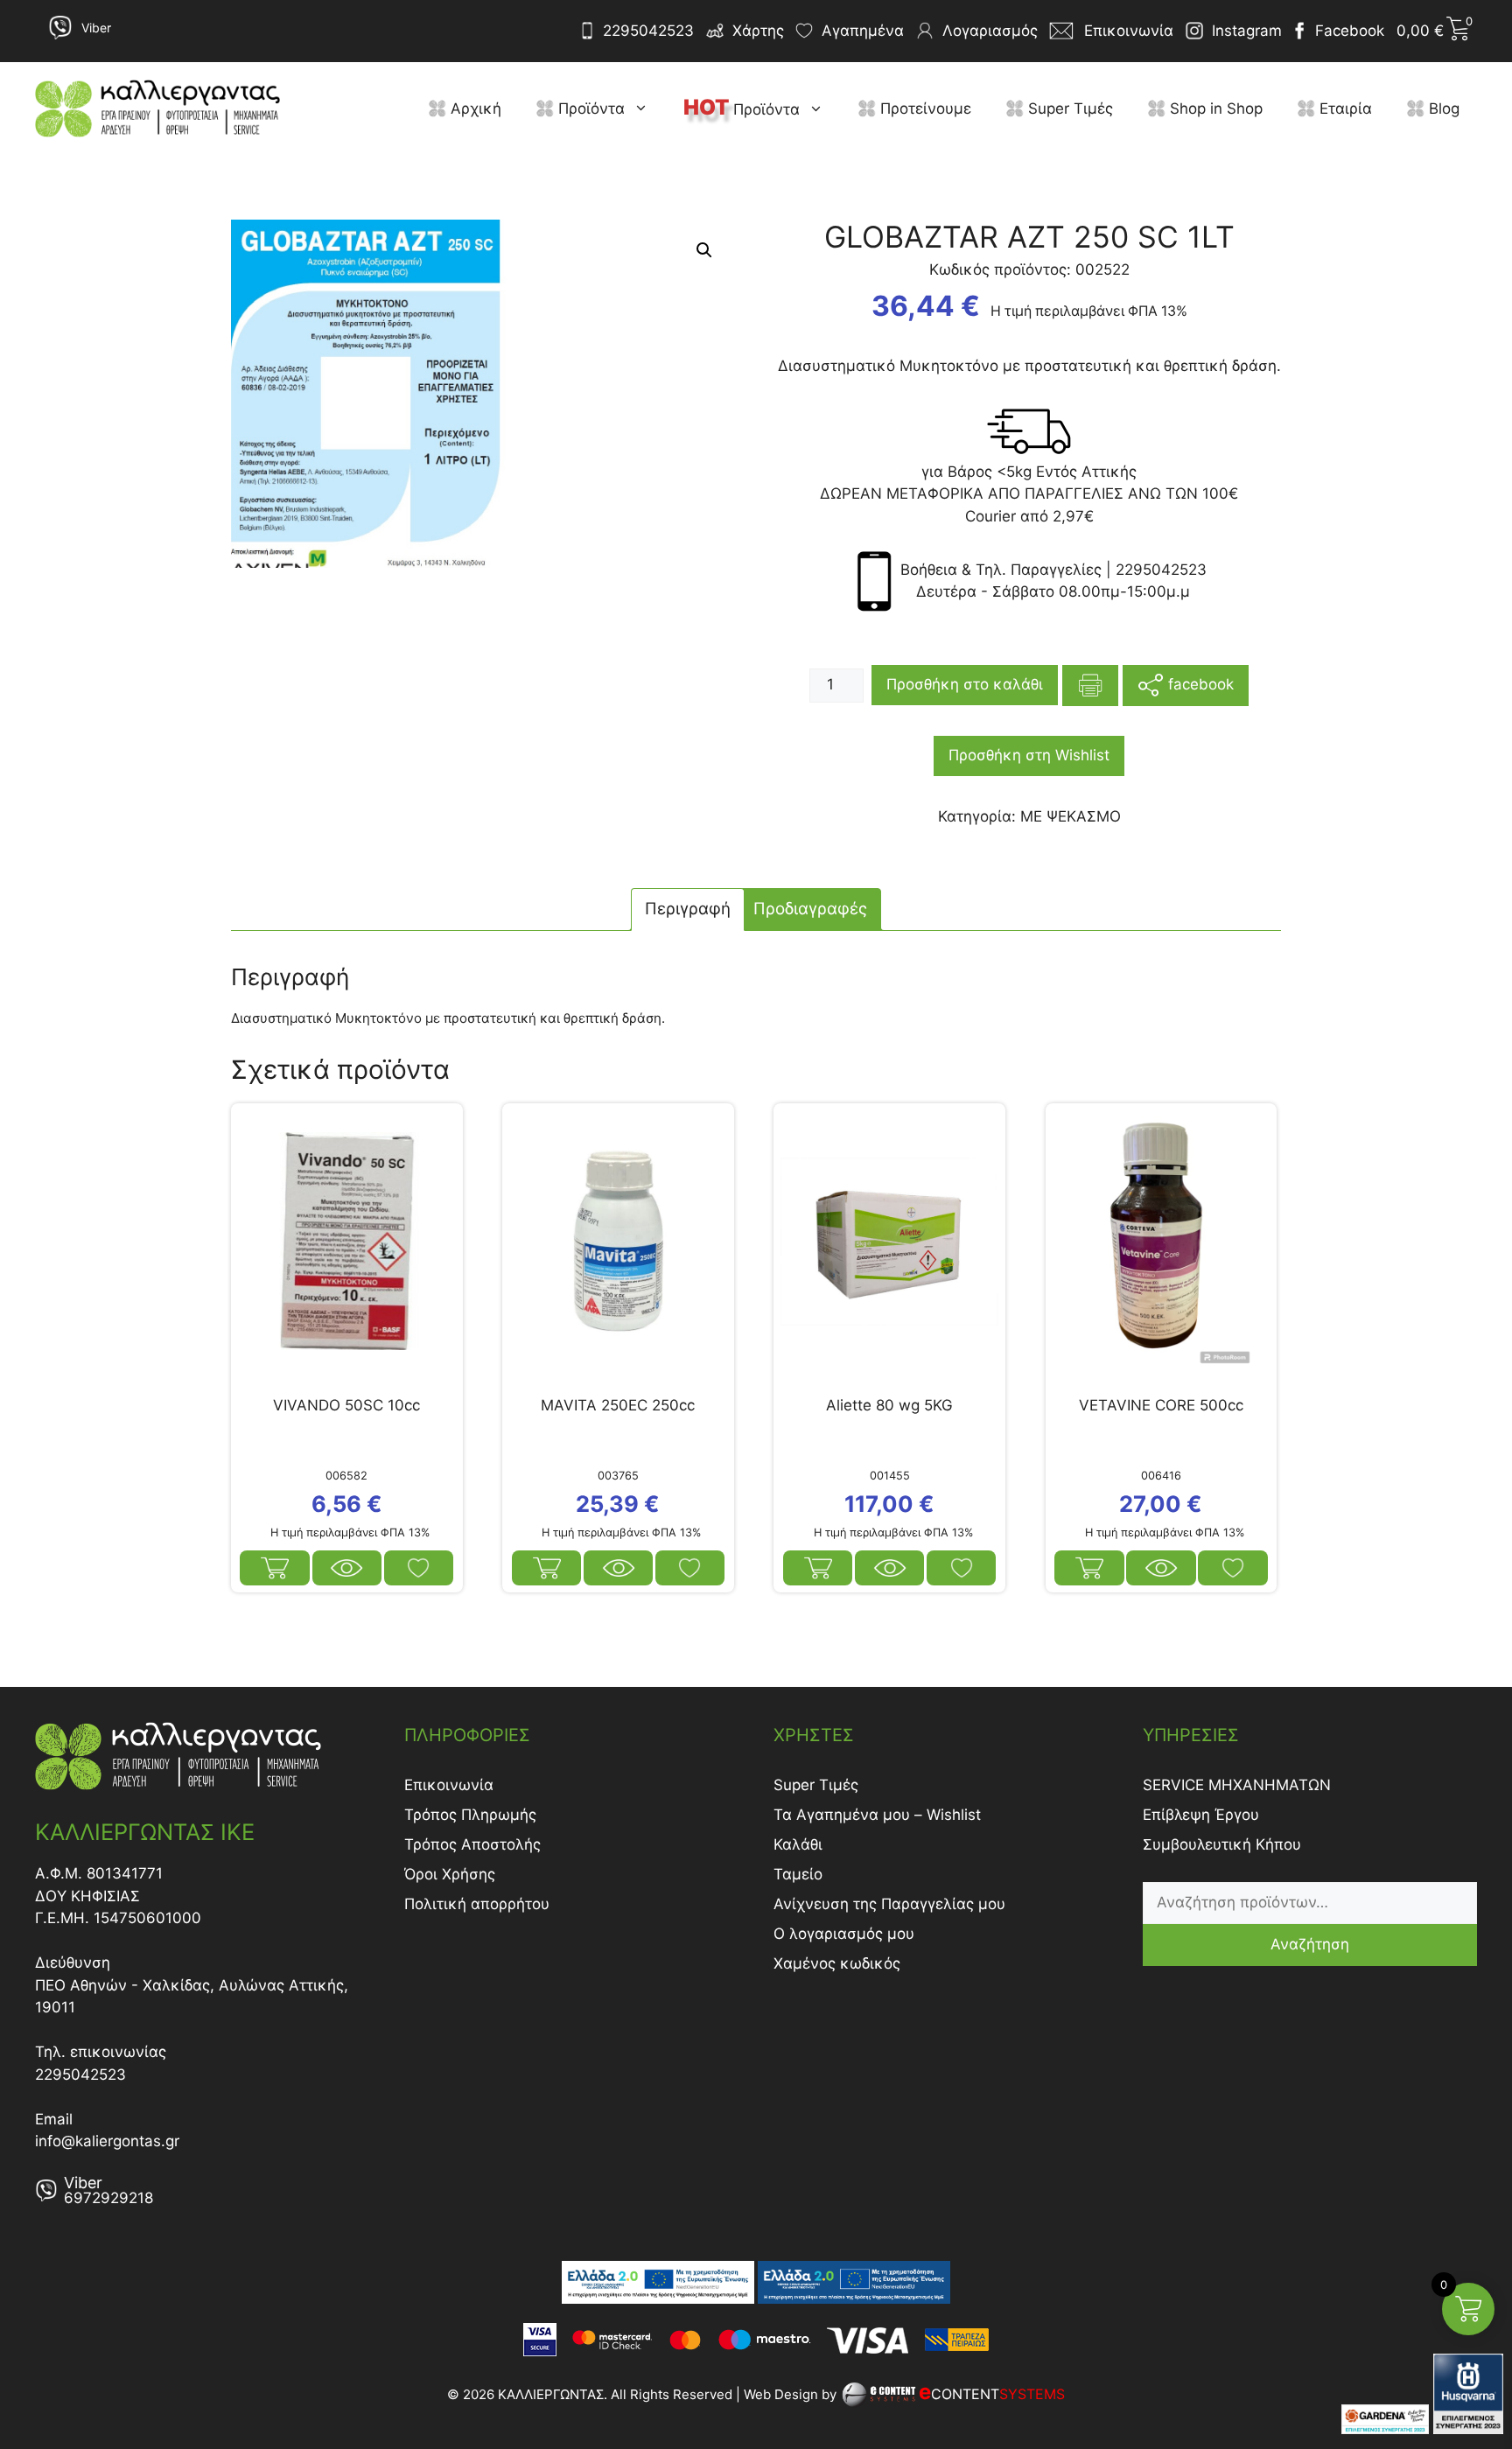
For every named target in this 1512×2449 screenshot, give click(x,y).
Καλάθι (798, 1844)
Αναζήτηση (1310, 1944)
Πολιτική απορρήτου (477, 1904)
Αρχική (474, 108)
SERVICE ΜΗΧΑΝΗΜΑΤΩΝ (1237, 1785)
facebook (1199, 684)
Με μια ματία (347, 1568)
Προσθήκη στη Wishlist (1029, 755)
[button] (645, 108)
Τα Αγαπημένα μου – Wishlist (877, 1815)
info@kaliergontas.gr (107, 2141)
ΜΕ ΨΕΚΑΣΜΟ (1071, 816)
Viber (96, 28)
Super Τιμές (1068, 108)
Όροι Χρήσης (450, 1874)
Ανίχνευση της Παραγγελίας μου (889, 1904)
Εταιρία (1344, 108)
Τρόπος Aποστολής (472, 1844)
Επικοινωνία (449, 1785)
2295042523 (648, 31)
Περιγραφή (688, 909)
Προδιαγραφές (810, 909)
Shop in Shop (1214, 108)
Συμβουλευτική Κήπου (1222, 1844)
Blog (1442, 108)
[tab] (688, 910)
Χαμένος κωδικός (837, 1963)
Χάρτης (758, 31)
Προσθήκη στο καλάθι (965, 684)
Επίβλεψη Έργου (1201, 1815)
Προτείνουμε (924, 108)
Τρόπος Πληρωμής (470, 1815)
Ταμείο (798, 1874)
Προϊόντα (589, 108)
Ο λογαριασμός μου (844, 1934)
